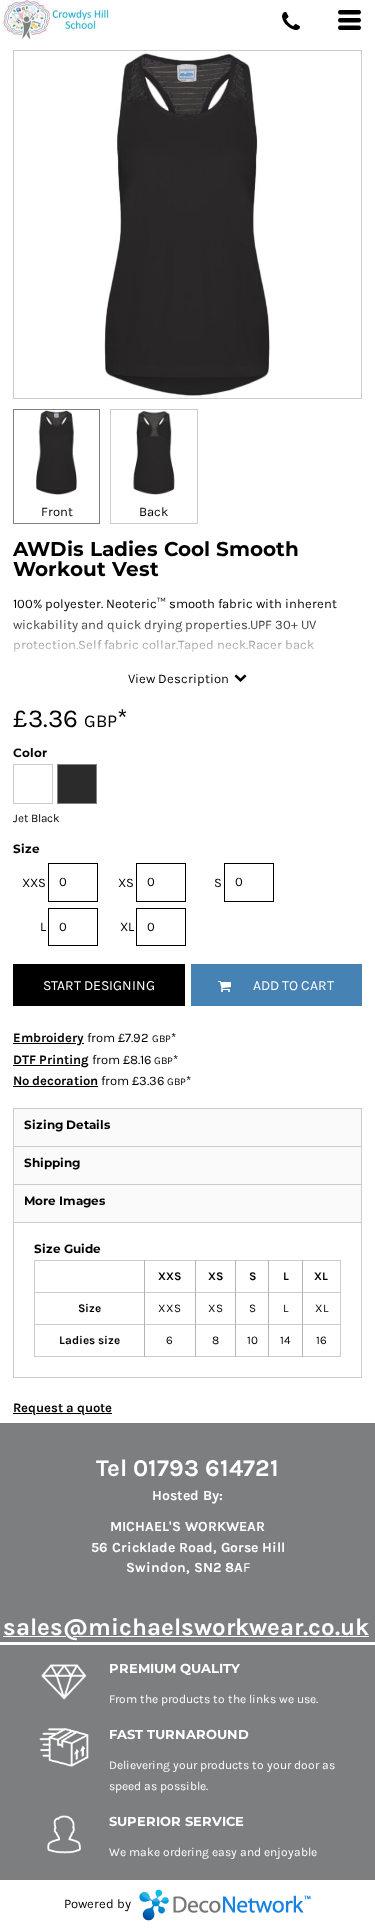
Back (153, 511)
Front (57, 511)
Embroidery (48, 1037)
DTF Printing (51, 1059)
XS (126, 882)
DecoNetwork (225, 1905)
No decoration (55, 1080)
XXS (34, 882)
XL (127, 926)
